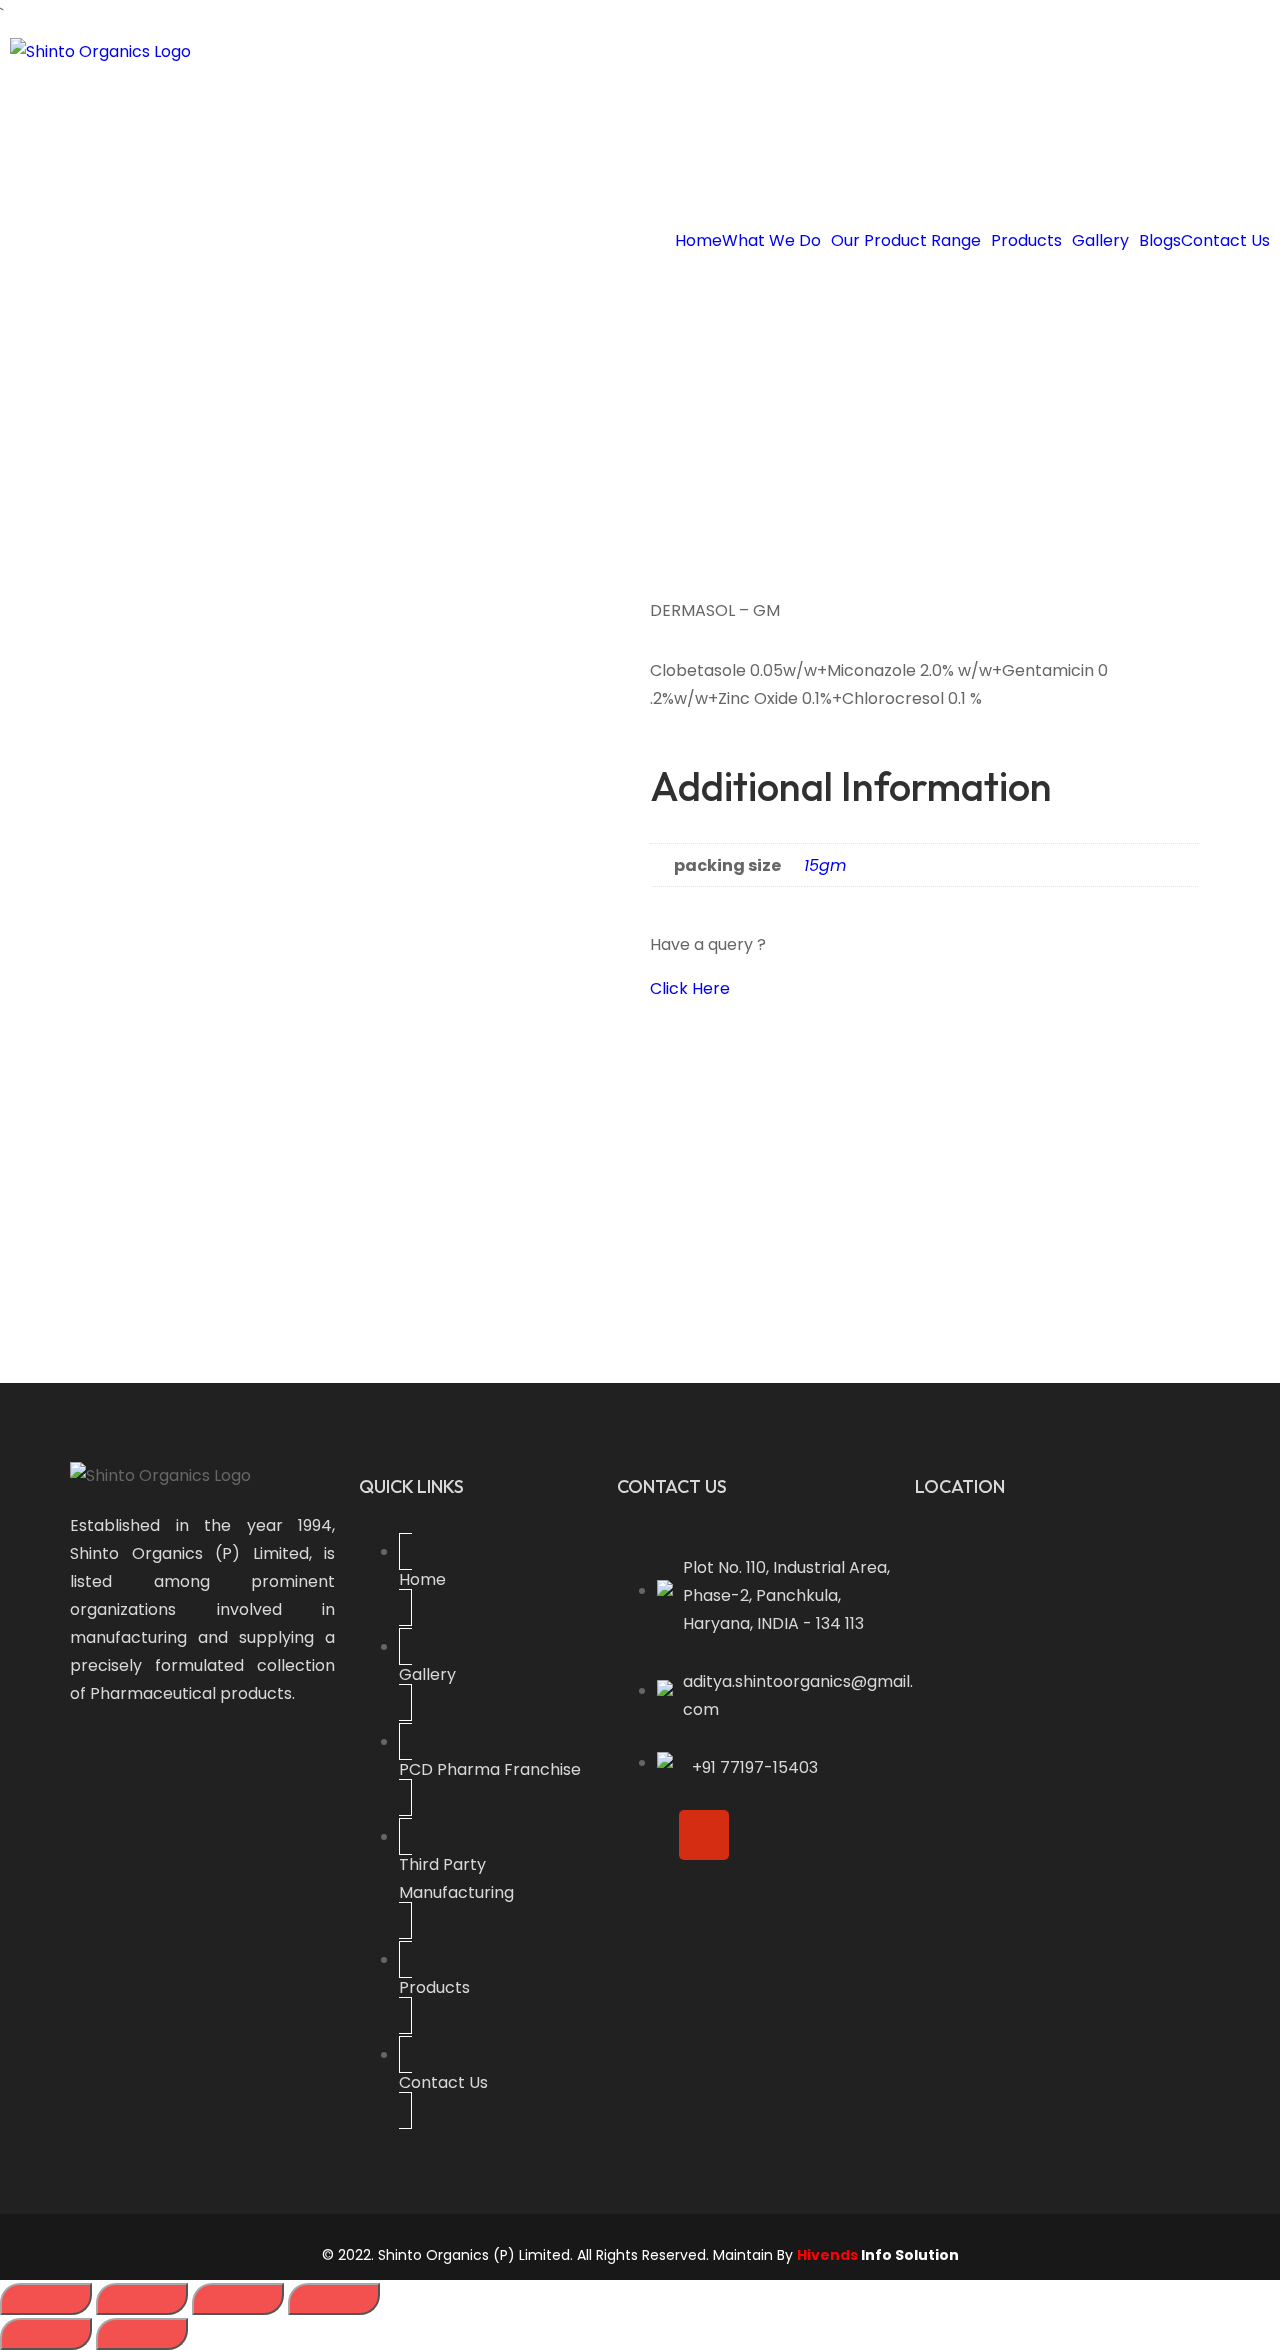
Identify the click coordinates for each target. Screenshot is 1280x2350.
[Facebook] (642, 1835)
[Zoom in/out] (46, 2299)
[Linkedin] (828, 1835)
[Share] (238, 2299)
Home (698, 241)
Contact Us (1225, 241)
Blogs (1160, 241)
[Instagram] (704, 1835)
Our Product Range (906, 241)
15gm (825, 865)
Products (1026, 241)
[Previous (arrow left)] (46, 2334)
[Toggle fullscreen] (142, 2299)
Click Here (690, 988)
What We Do (771, 241)
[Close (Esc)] (334, 2299)
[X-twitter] (766, 1835)
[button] (776, 241)
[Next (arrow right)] (142, 2334)
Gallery (1100, 241)
